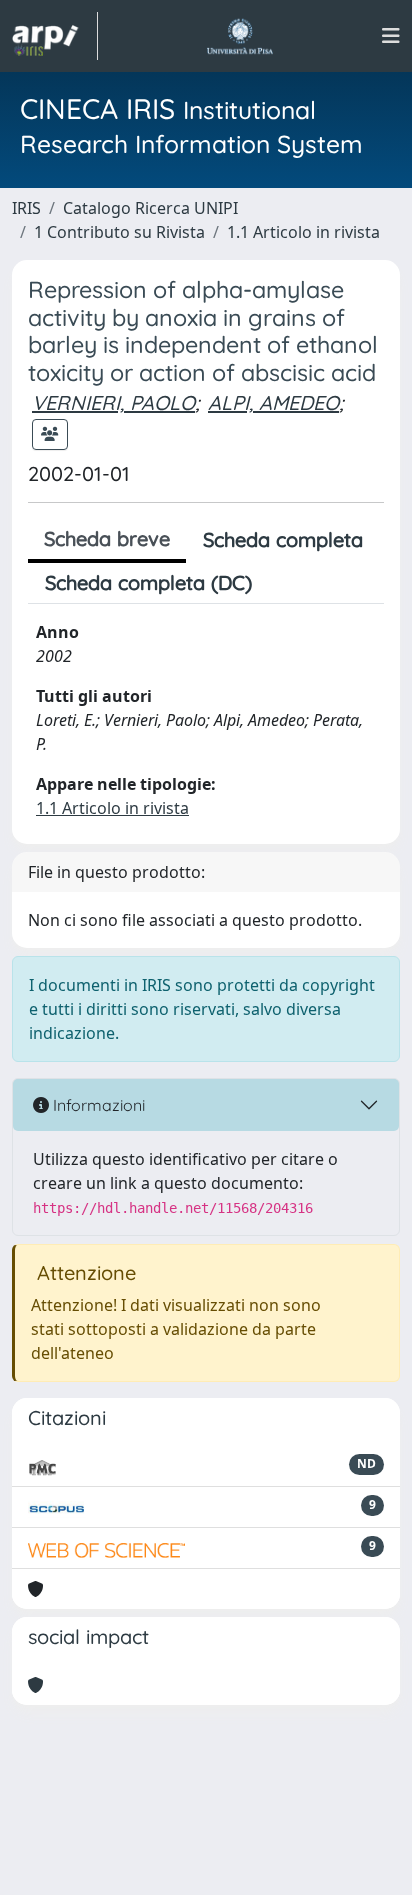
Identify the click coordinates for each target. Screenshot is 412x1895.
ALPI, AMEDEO (273, 402)
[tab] (286, 583)
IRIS (26, 208)
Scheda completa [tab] (283, 539)
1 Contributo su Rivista (119, 232)
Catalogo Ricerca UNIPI (150, 208)
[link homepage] (55, 36)
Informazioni (97, 1105)
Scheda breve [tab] (107, 538)
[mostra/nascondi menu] (391, 36)
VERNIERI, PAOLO (113, 402)
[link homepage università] (239, 36)
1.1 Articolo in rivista (303, 232)
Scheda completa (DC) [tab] (148, 582)
